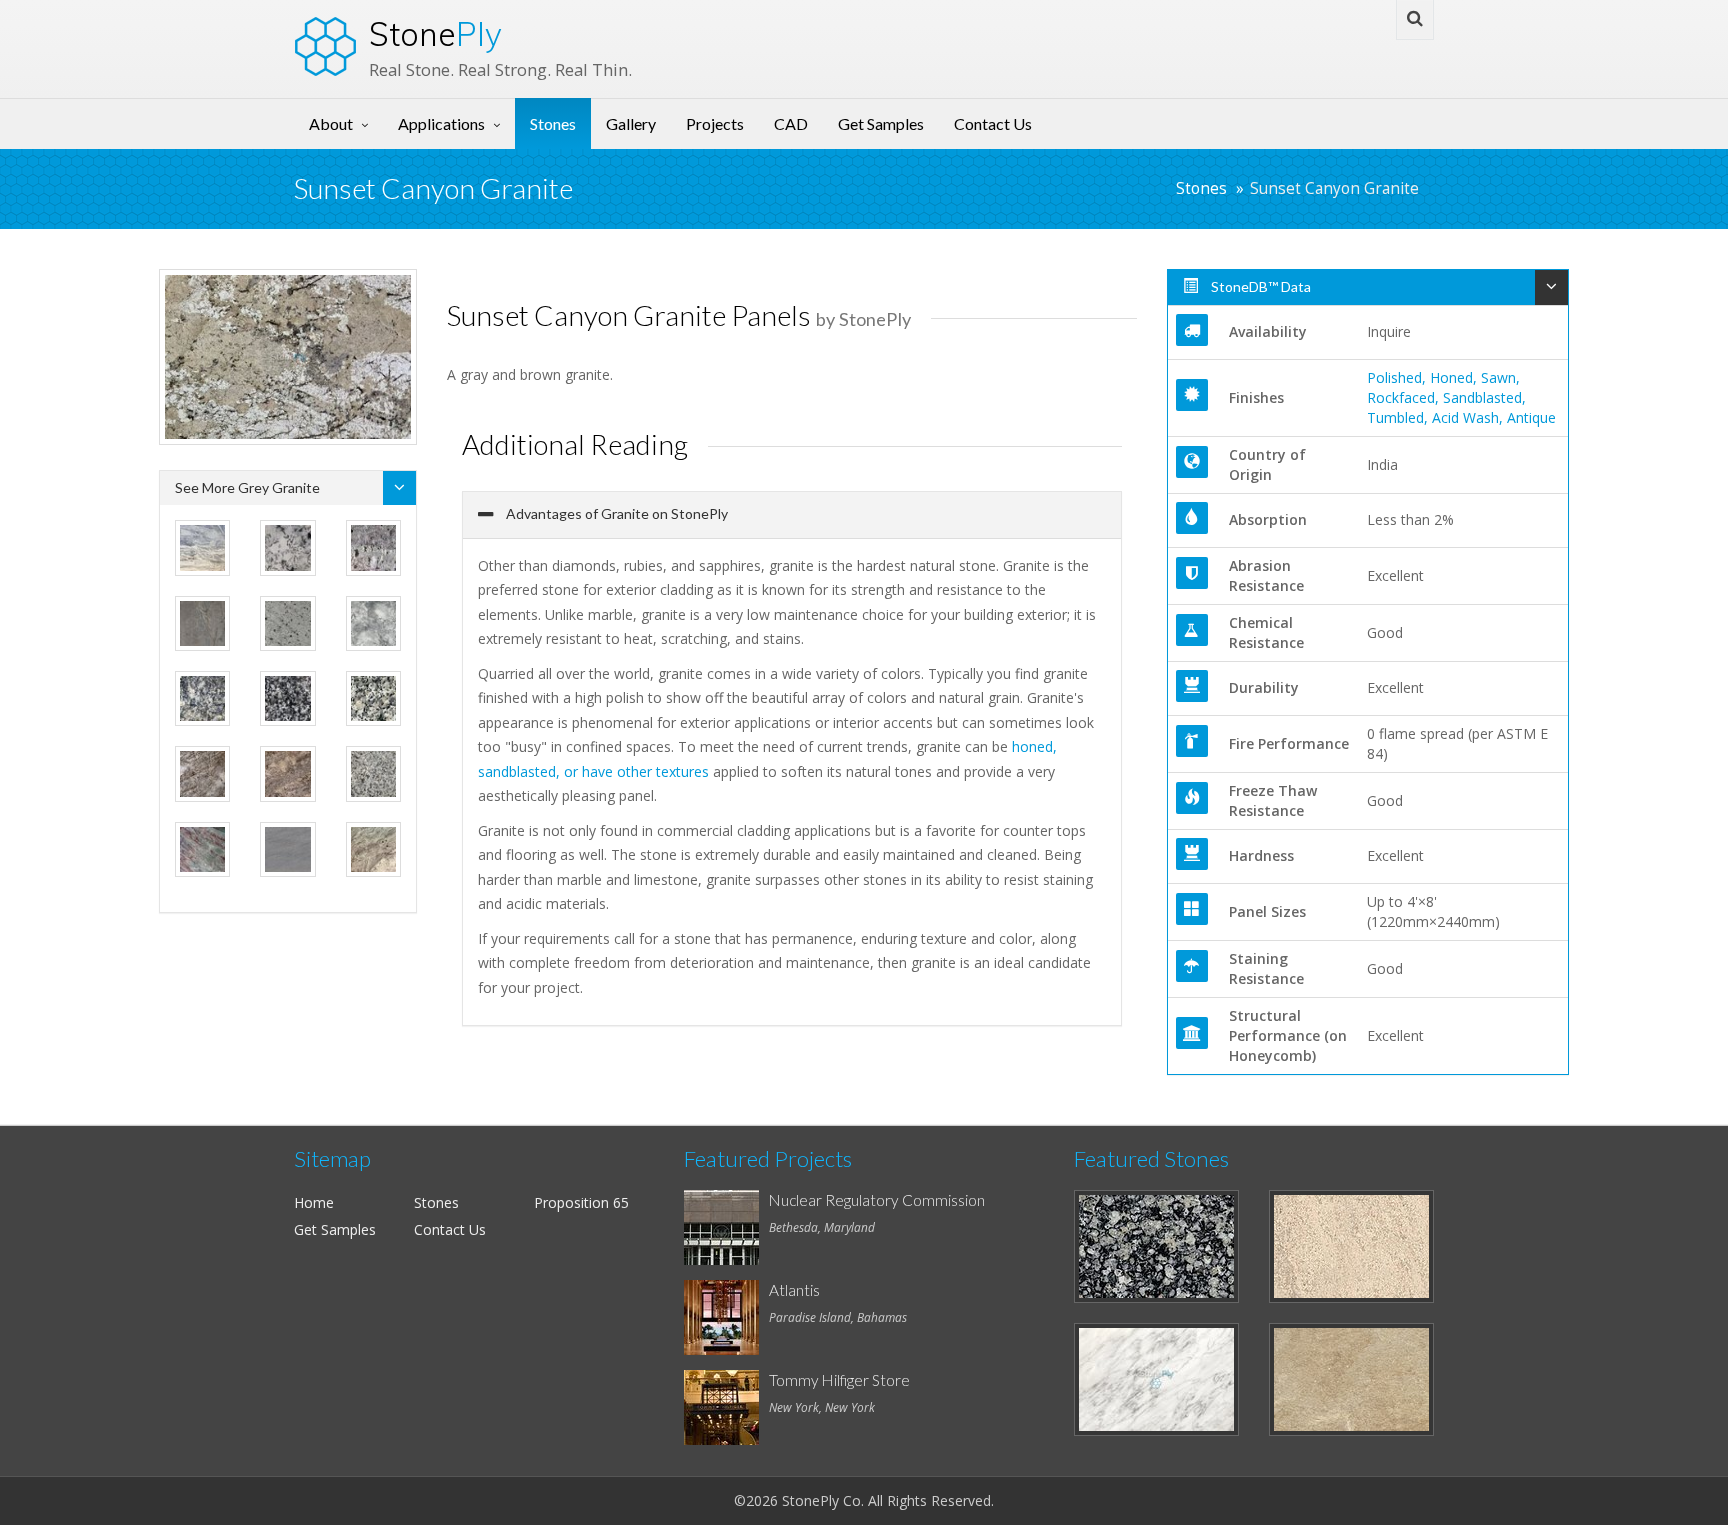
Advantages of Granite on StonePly (615, 513)
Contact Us (993, 123)
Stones (553, 123)
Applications (441, 123)
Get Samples (881, 123)
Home (314, 1202)
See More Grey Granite (247, 487)
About (331, 123)
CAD (791, 123)
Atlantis (794, 1290)
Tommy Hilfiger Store (839, 1380)
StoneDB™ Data (1259, 286)
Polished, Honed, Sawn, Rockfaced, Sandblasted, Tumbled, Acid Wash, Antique (1461, 397)
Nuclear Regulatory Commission (877, 1200)
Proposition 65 (581, 1202)
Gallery (631, 123)
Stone (435, 34)
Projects (715, 123)
